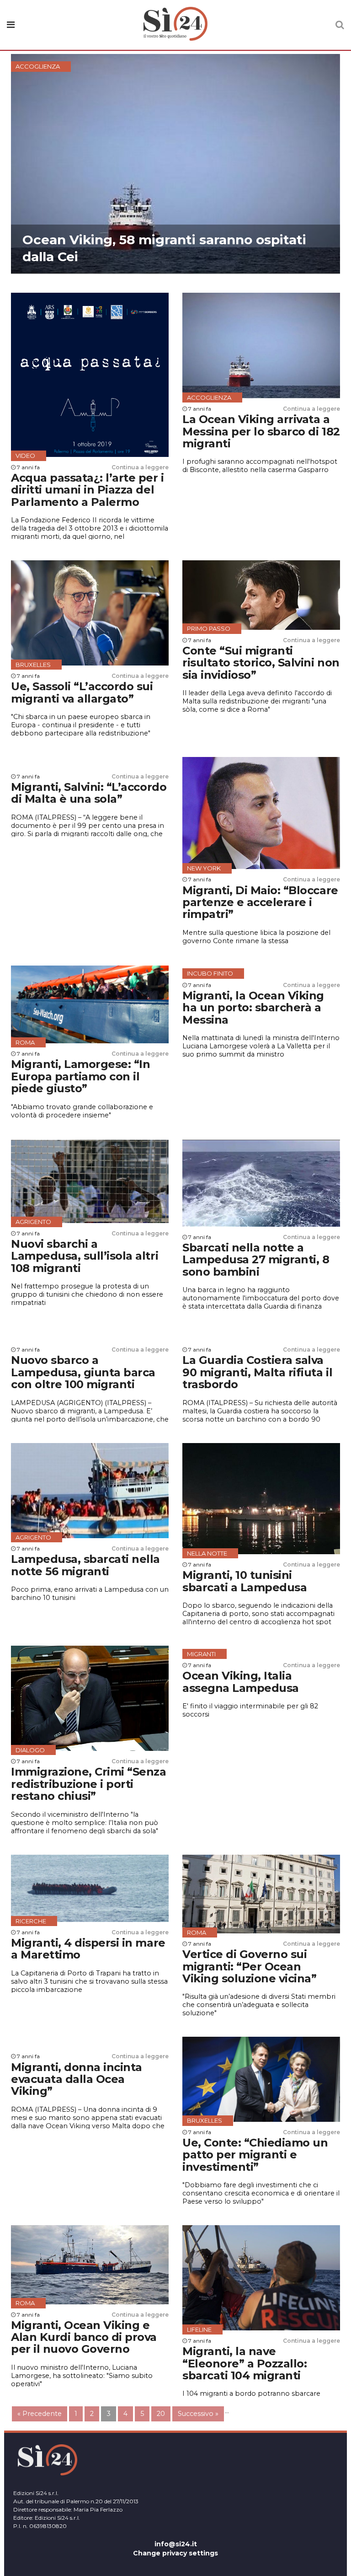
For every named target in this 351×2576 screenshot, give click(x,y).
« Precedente (40, 2414)
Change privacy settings (175, 2553)
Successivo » (198, 2414)
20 (161, 2414)
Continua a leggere (140, 467)
